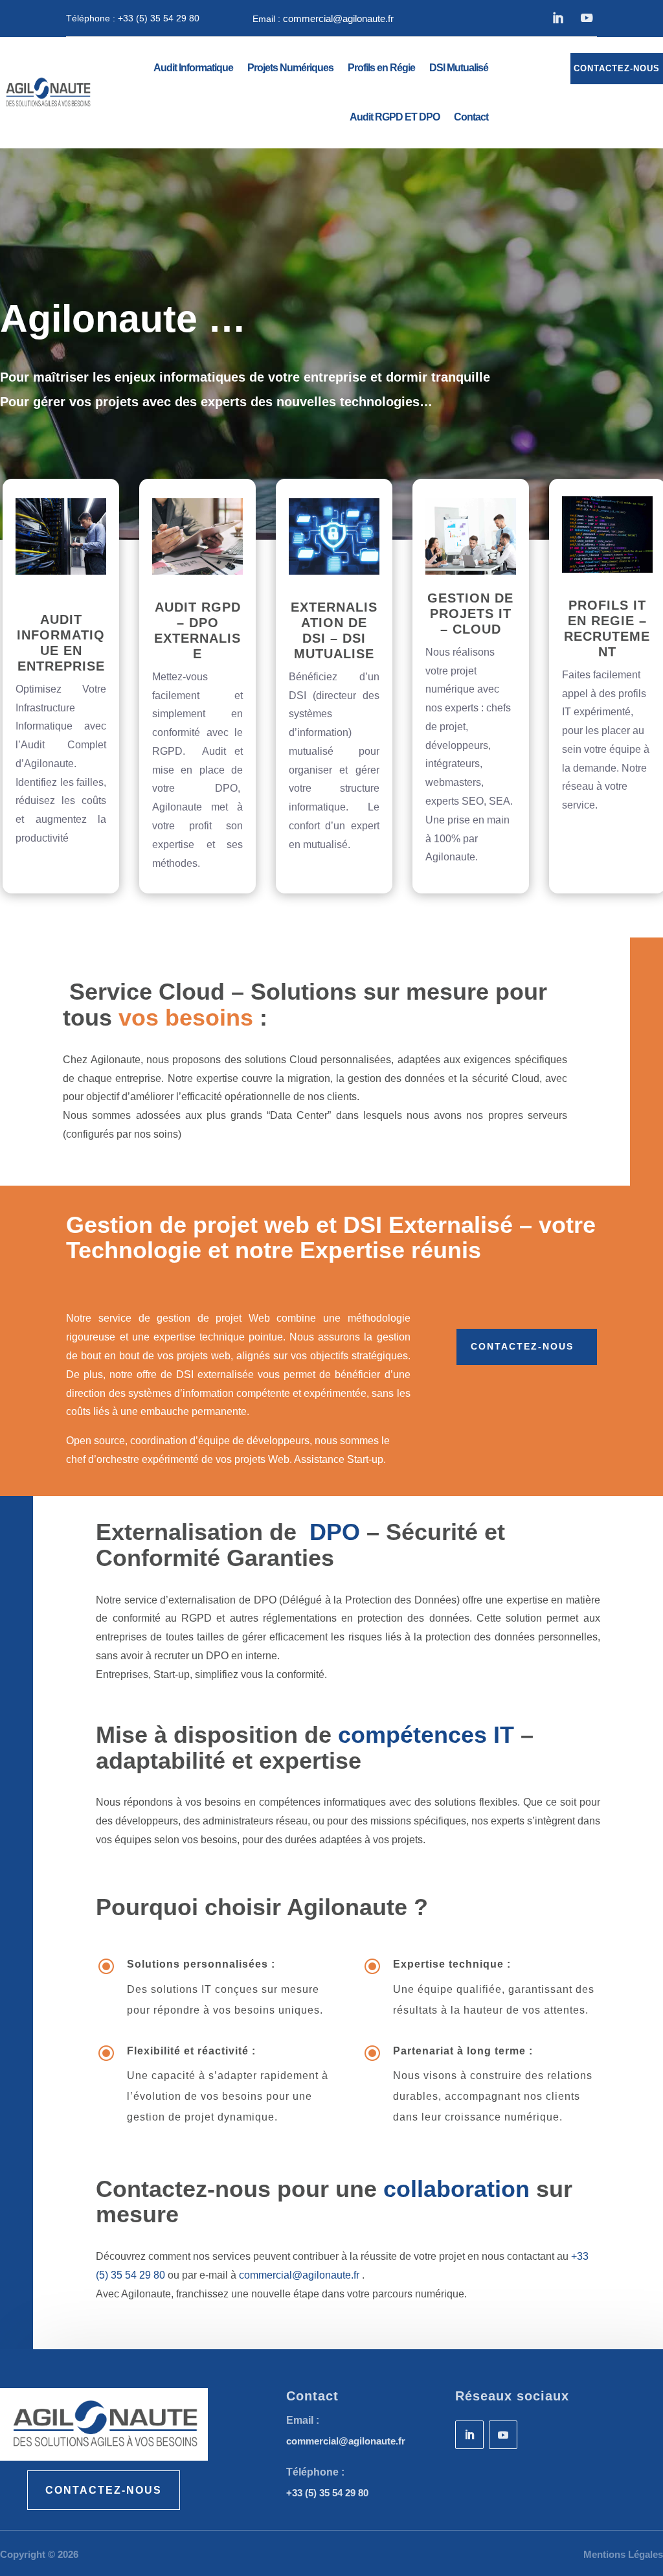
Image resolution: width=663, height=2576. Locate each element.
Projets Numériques (290, 68)
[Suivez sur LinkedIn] (557, 18)
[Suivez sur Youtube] (586, 18)
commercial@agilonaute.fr (338, 18)
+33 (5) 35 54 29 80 (159, 18)
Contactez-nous (522, 1346)
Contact (471, 117)
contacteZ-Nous (104, 2490)
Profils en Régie (381, 68)
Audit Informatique (193, 68)
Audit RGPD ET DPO (395, 117)
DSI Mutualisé (459, 68)
